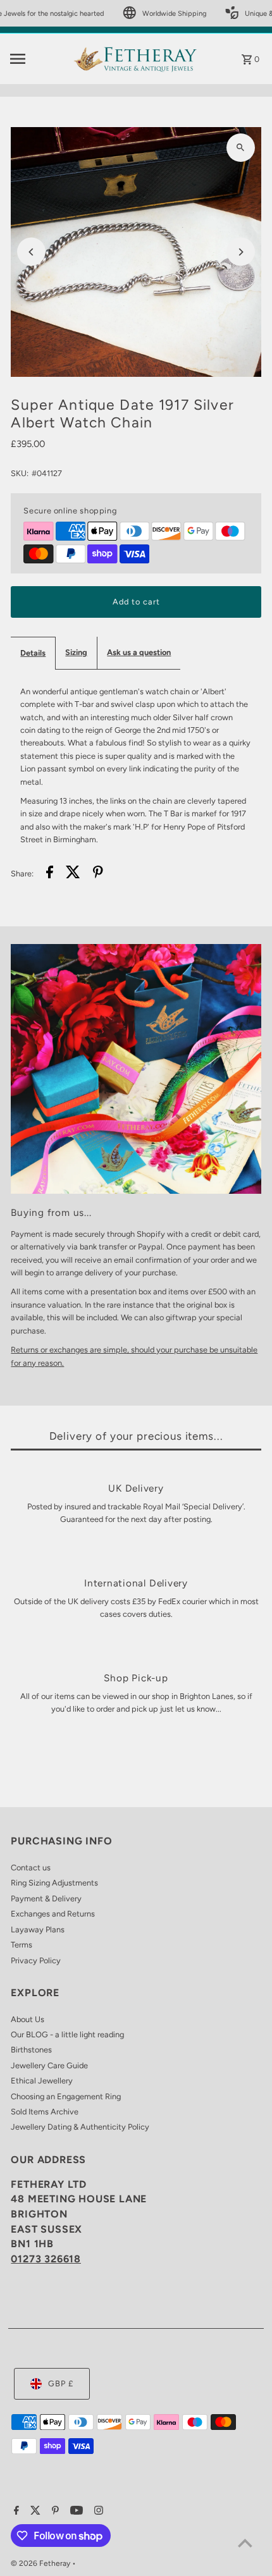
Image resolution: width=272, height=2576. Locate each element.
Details (33, 653)
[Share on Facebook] (50, 874)
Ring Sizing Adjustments (54, 1883)
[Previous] (31, 252)
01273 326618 (46, 2259)
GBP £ (61, 2383)
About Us (28, 2019)
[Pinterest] (54, 2512)
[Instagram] (97, 2512)
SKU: (20, 473)
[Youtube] (75, 2512)
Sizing (76, 652)
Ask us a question (139, 652)
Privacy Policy (36, 1960)
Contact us (31, 1868)
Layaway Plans (38, 1929)
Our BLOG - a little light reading (67, 2034)
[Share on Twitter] (73, 874)
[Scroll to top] (245, 2543)
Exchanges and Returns (53, 1914)
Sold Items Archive (45, 2112)
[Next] (241, 252)
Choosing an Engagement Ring (66, 2096)
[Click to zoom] (241, 148)
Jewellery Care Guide (49, 2065)
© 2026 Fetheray (41, 2563)
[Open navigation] (37, 59)
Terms (22, 1945)
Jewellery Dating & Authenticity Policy (80, 2127)
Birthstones (31, 2050)
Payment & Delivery (46, 1898)
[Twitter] (34, 2512)
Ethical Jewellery (42, 2081)
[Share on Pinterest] (98, 874)
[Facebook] (15, 2512)
